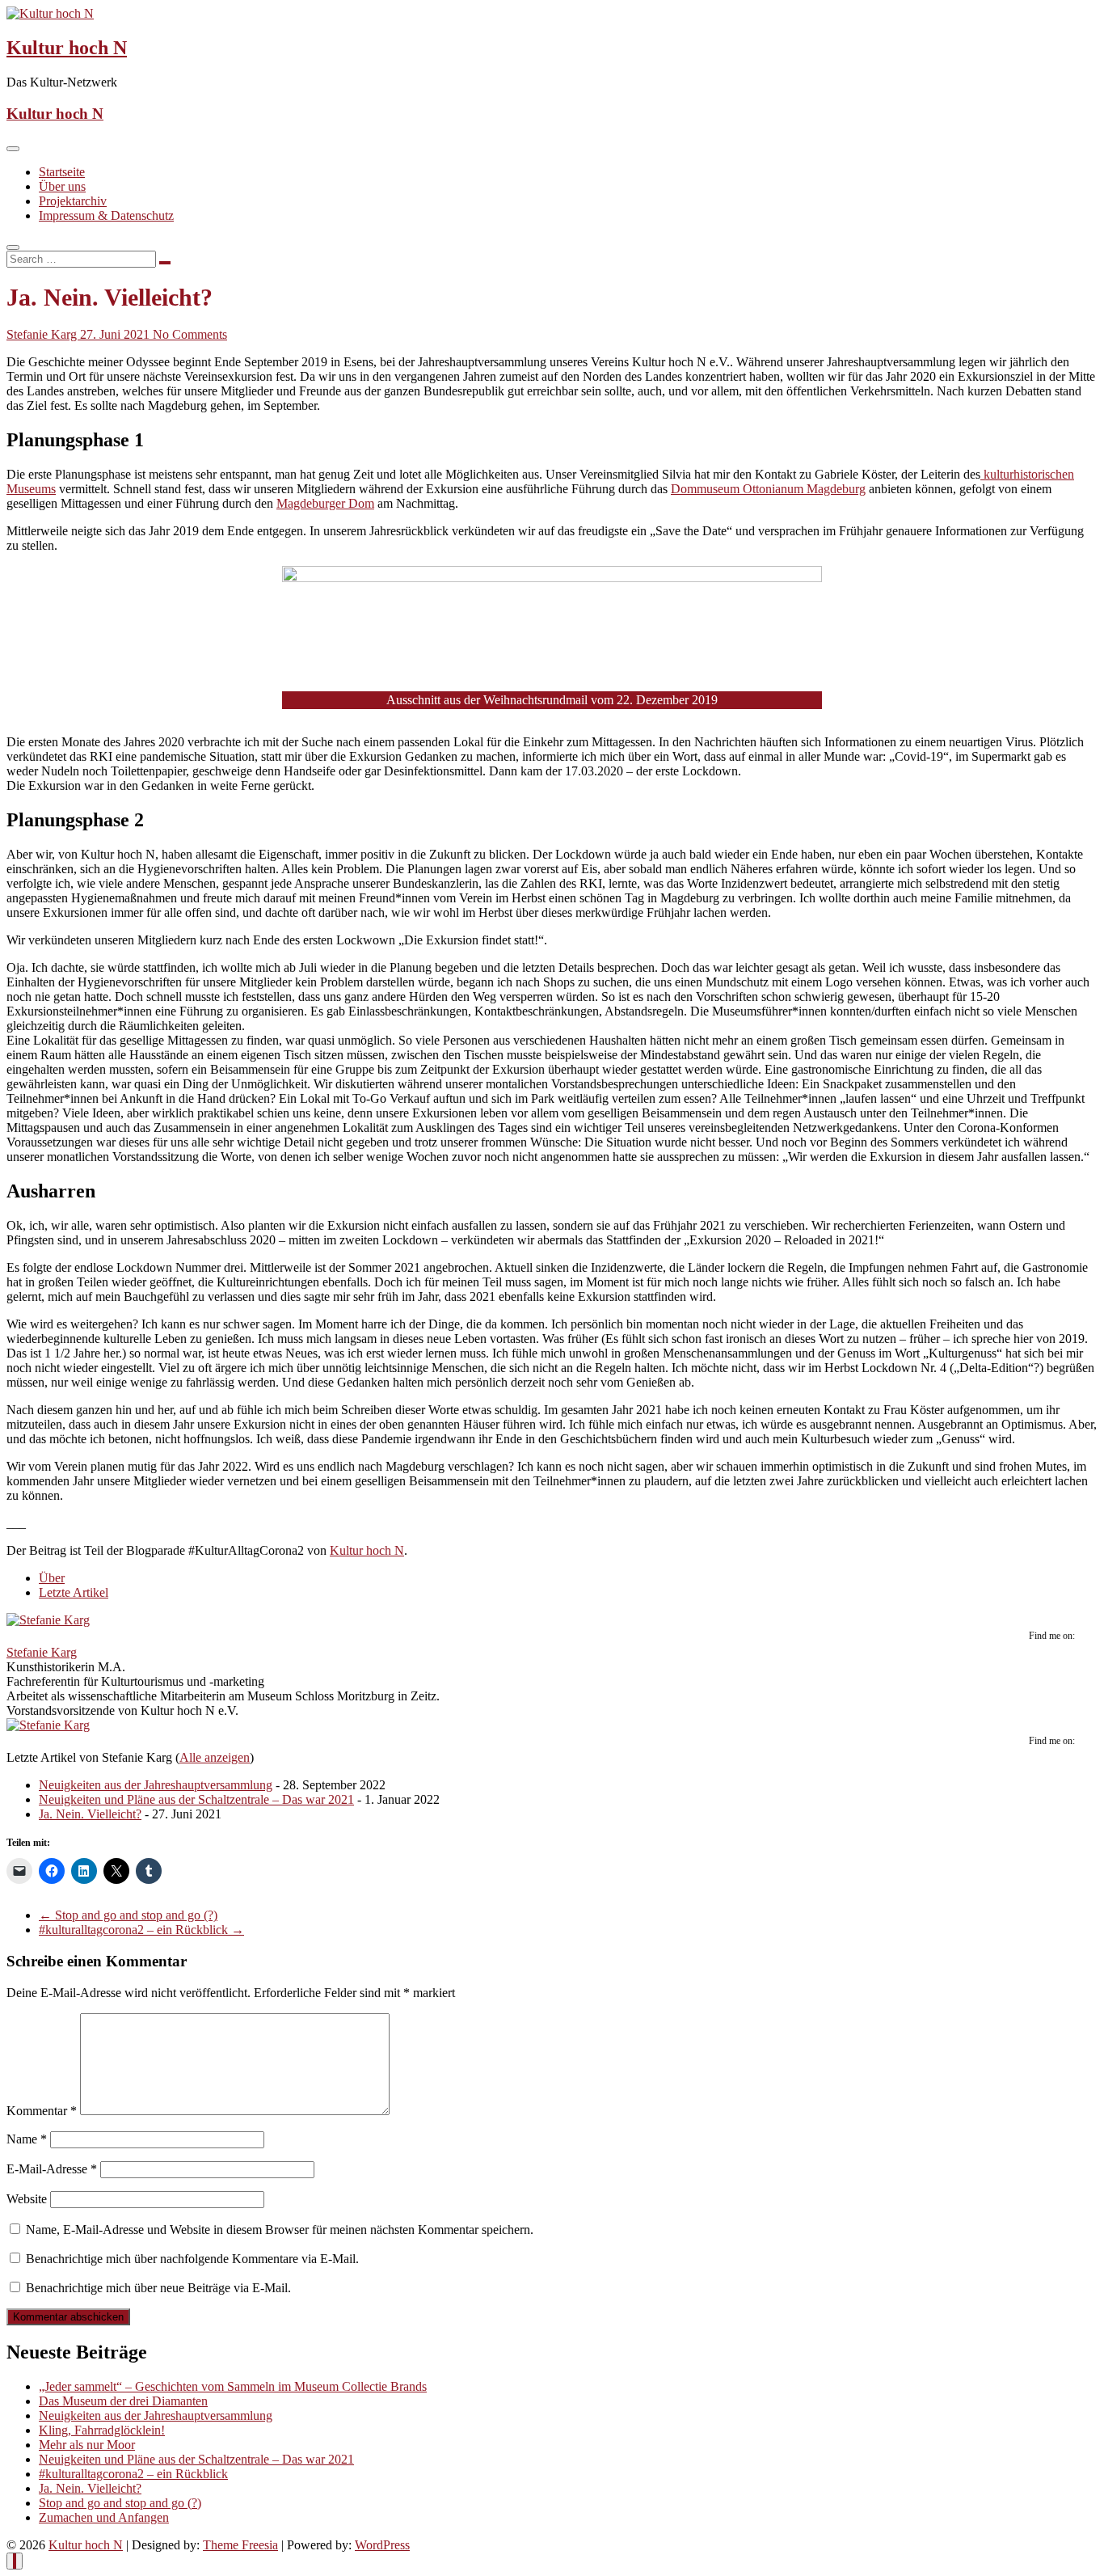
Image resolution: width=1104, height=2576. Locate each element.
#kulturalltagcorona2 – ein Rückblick (141, 1930)
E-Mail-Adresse (52, 2169)
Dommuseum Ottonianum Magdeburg (768, 489)
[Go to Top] (15, 2561)
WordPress (382, 2545)
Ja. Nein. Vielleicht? (90, 1814)
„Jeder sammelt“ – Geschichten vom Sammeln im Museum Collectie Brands (233, 2386)
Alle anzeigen (215, 1757)
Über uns (62, 186)
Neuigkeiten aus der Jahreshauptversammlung (156, 1785)
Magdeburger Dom (325, 503)
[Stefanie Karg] (48, 1620)
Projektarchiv (73, 201)
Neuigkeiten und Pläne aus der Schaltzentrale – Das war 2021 (196, 1799)
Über (52, 1578)
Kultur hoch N (67, 48)
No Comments (190, 334)
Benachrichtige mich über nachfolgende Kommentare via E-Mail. (192, 2259)
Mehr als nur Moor (87, 2445)
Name (27, 2139)
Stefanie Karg (43, 334)
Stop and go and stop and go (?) (128, 1915)
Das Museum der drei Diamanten (123, 2401)
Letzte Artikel (74, 1592)
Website (27, 2199)
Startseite (62, 172)
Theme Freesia (240, 2545)
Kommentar (42, 2111)
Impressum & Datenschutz (106, 215)
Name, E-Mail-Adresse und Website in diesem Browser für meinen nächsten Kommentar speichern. (280, 2230)
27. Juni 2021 (116, 334)
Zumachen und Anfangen (104, 2517)
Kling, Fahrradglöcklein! (102, 2430)
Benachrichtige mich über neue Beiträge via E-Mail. (158, 2288)
